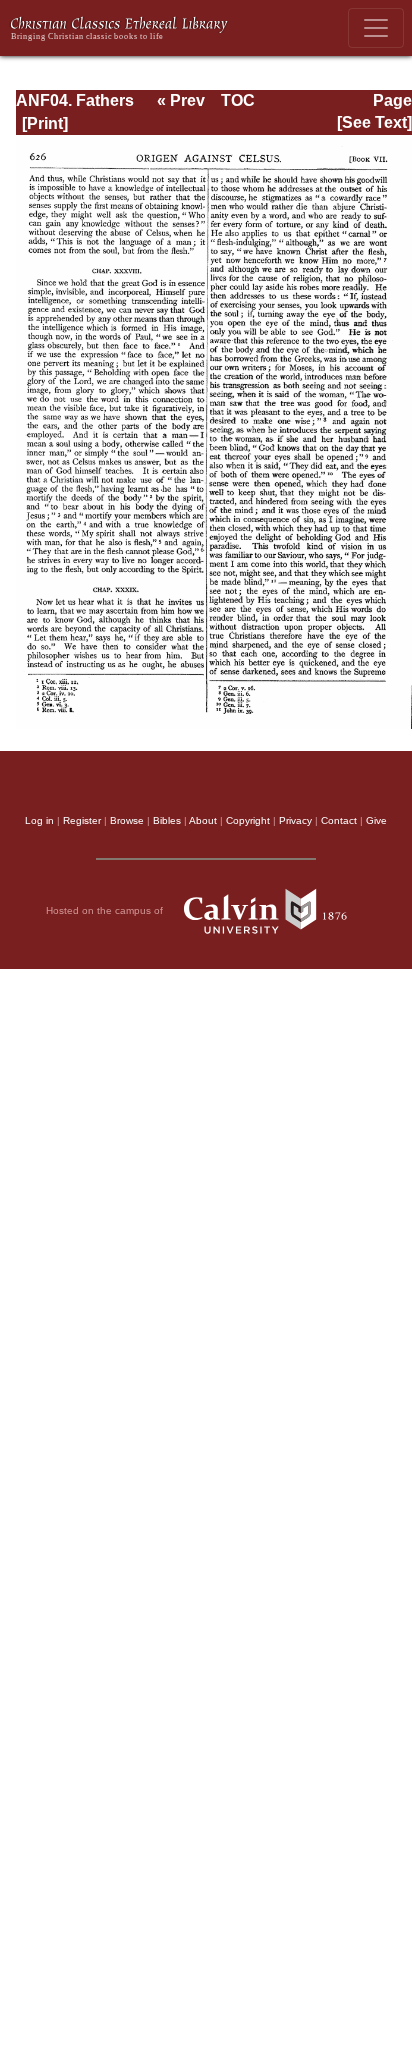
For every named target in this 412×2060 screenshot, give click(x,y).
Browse (127, 820)
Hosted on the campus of (106, 910)
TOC (238, 100)
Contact (339, 820)
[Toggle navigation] (376, 28)
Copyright (248, 820)
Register (82, 820)
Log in (39, 820)
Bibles (167, 820)
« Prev (181, 100)
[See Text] (374, 122)
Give (376, 820)
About (203, 820)
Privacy (295, 820)
